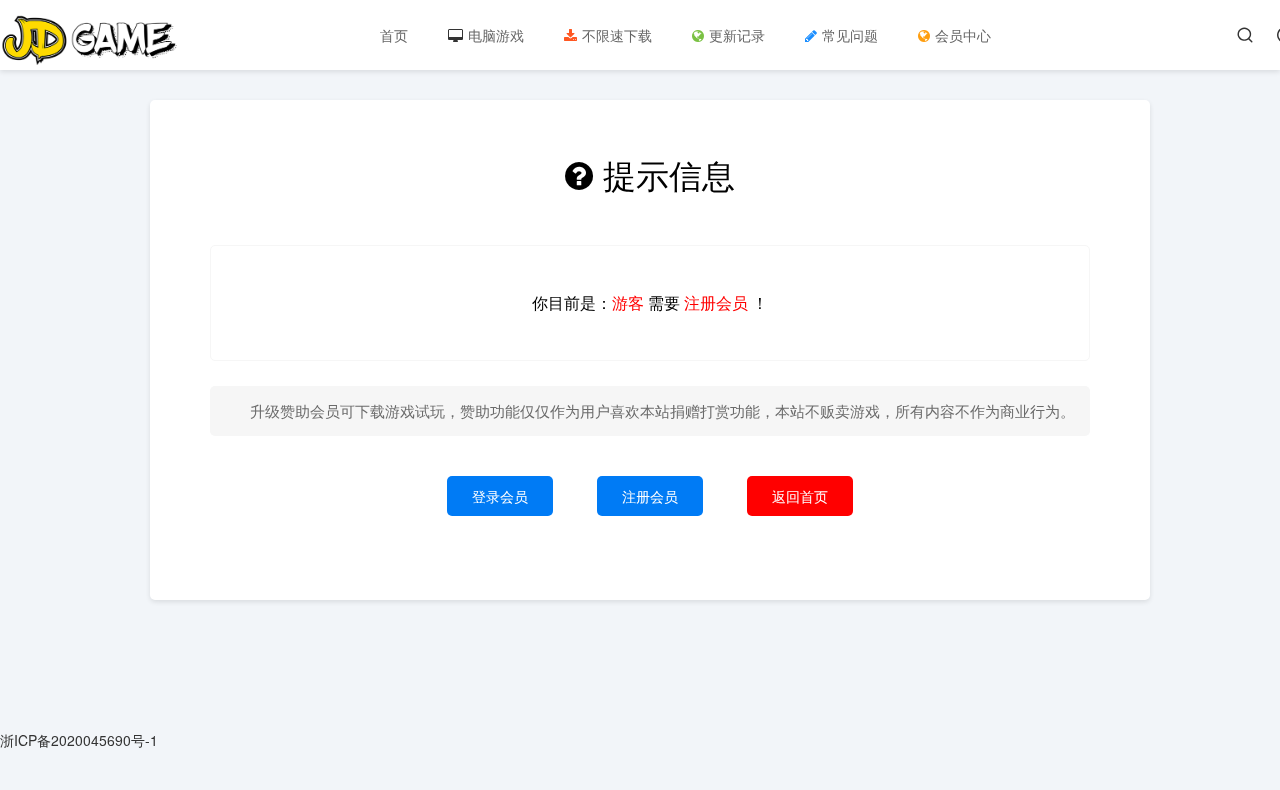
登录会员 (500, 496)
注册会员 (650, 496)
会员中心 (963, 35)
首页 (394, 35)
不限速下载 (617, 35)
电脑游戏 (496, 35)
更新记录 (737, 35)
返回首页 (800, 496)
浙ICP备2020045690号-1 (79, 740)
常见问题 (850, 35)
